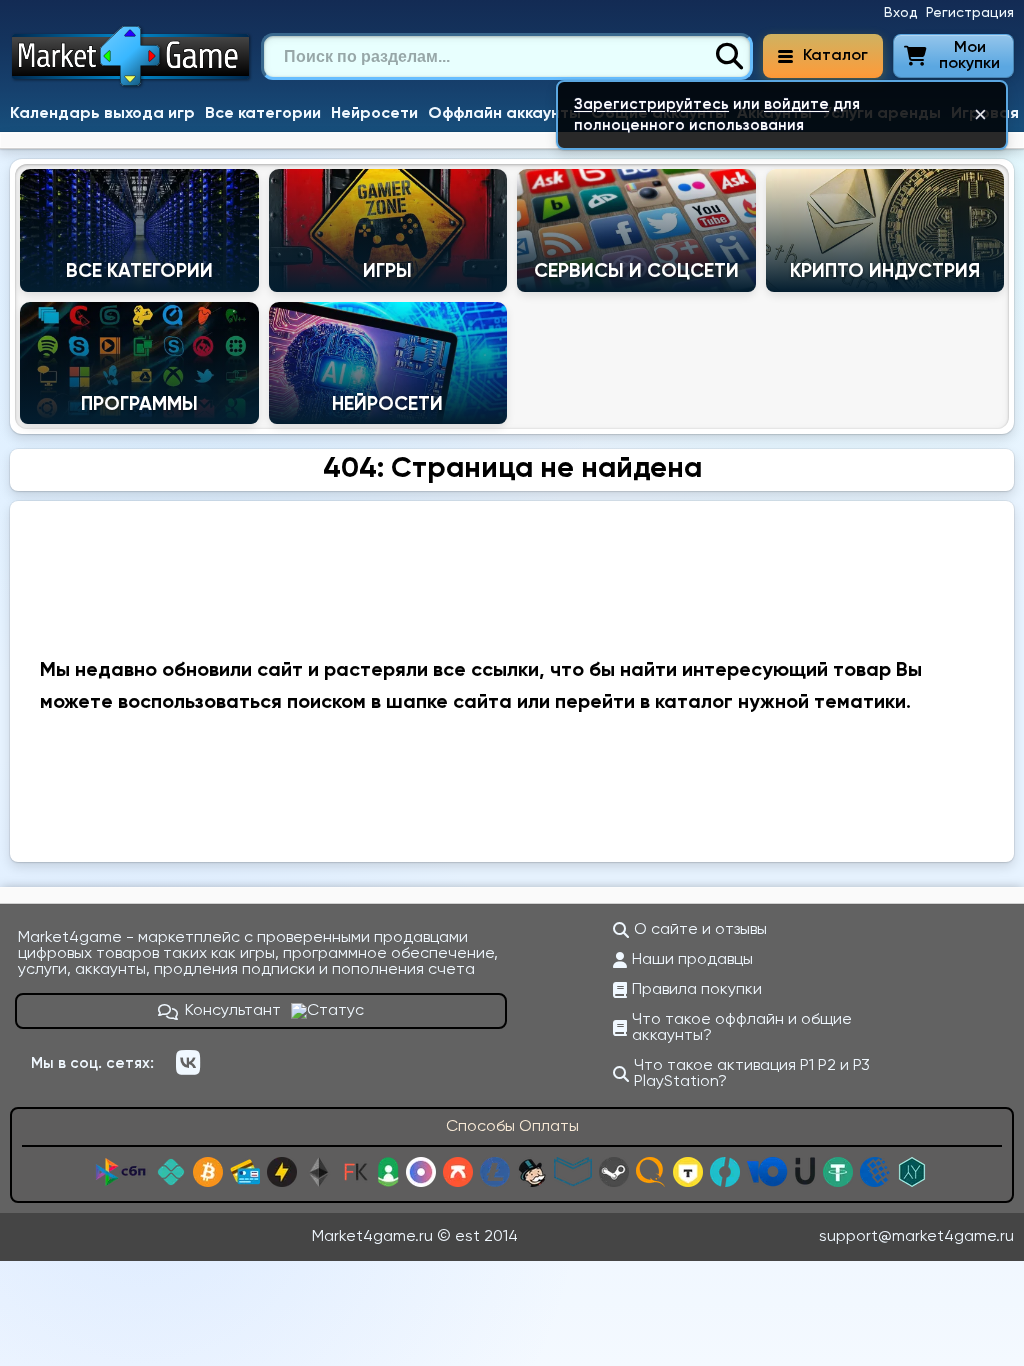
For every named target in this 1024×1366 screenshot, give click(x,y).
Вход (901, 13)
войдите (796, 104)
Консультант (233, 1011)
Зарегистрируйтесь (651, 104)
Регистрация (970, 13)
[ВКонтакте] (188, 1063)
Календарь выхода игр (102, 114)
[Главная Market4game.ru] (131, 86)
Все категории (263, 114)
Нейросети (374, 114)
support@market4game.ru (916, 1237)
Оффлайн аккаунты (504, 114)
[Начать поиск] (729, 57)
